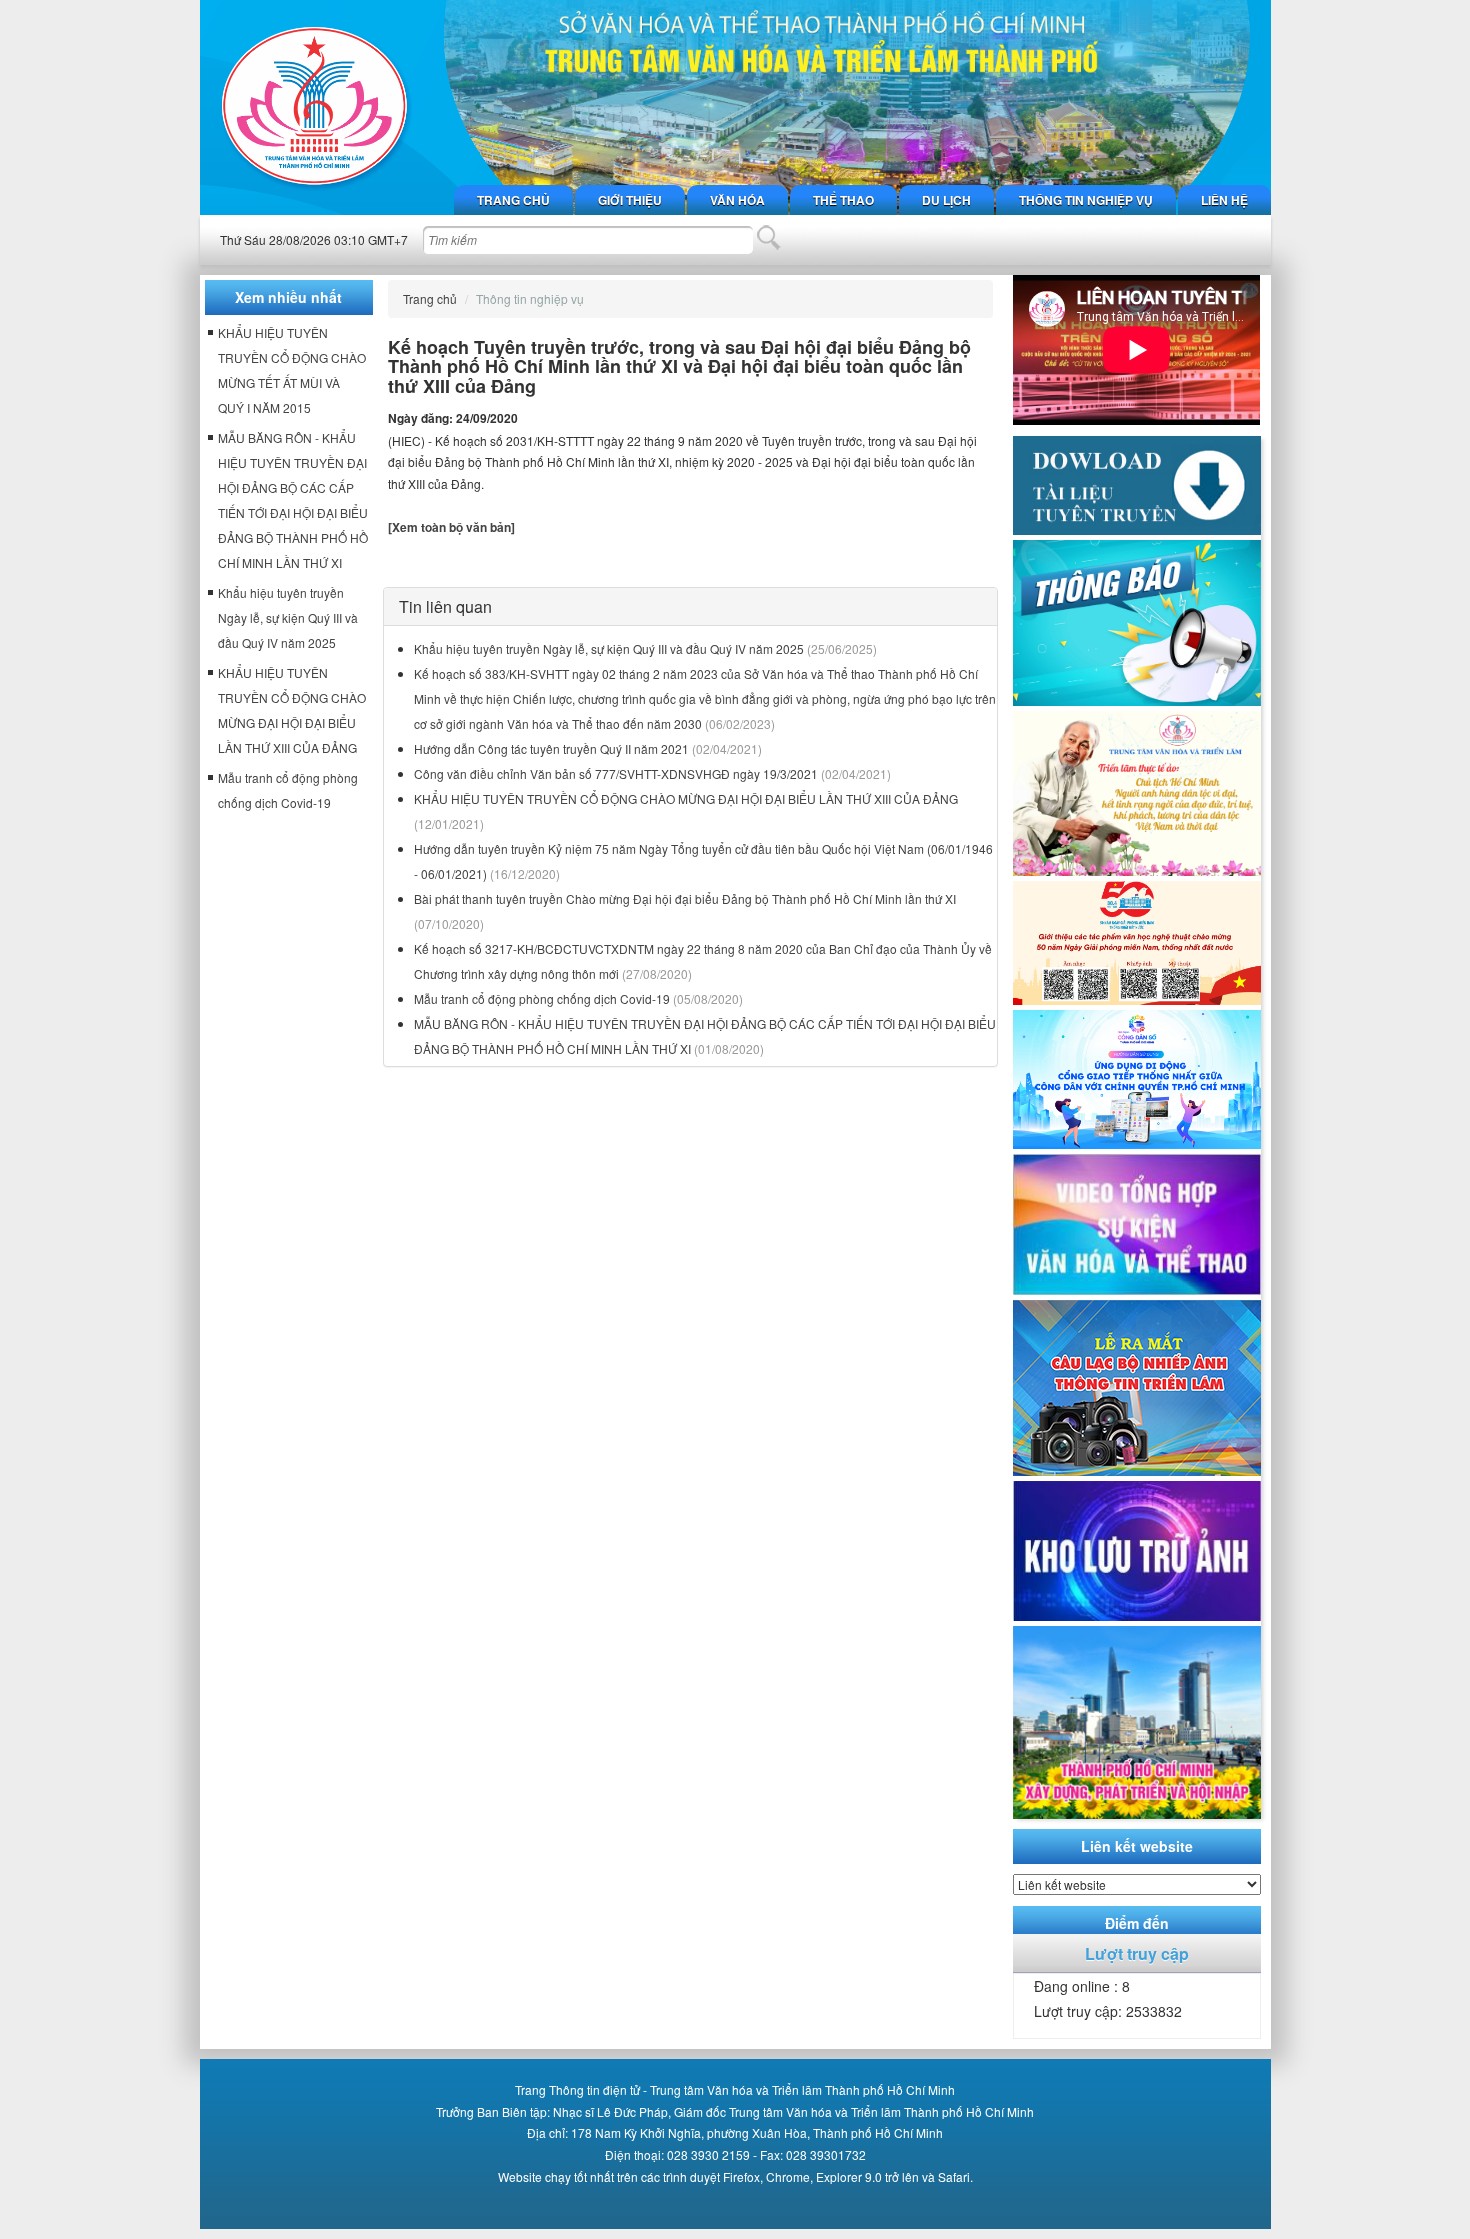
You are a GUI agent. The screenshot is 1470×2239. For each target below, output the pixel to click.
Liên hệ (1224, 200)
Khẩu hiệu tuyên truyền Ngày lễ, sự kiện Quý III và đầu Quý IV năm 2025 (609, 648)
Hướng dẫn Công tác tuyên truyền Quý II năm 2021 (551, 748)
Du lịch (946, 200)
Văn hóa (737, 200)
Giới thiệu (630, 200)
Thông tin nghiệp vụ (1086, 200)
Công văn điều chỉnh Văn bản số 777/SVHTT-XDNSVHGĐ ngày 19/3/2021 (616, 773)
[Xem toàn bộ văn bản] (451, 527)
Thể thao (843, 200)
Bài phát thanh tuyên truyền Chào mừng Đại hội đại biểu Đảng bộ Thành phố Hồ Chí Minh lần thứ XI (685, 898)
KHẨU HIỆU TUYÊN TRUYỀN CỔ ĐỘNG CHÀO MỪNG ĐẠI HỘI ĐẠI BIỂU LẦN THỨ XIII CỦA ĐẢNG (686, 798)
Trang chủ (513, 200)
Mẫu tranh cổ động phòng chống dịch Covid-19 (542, 998)
